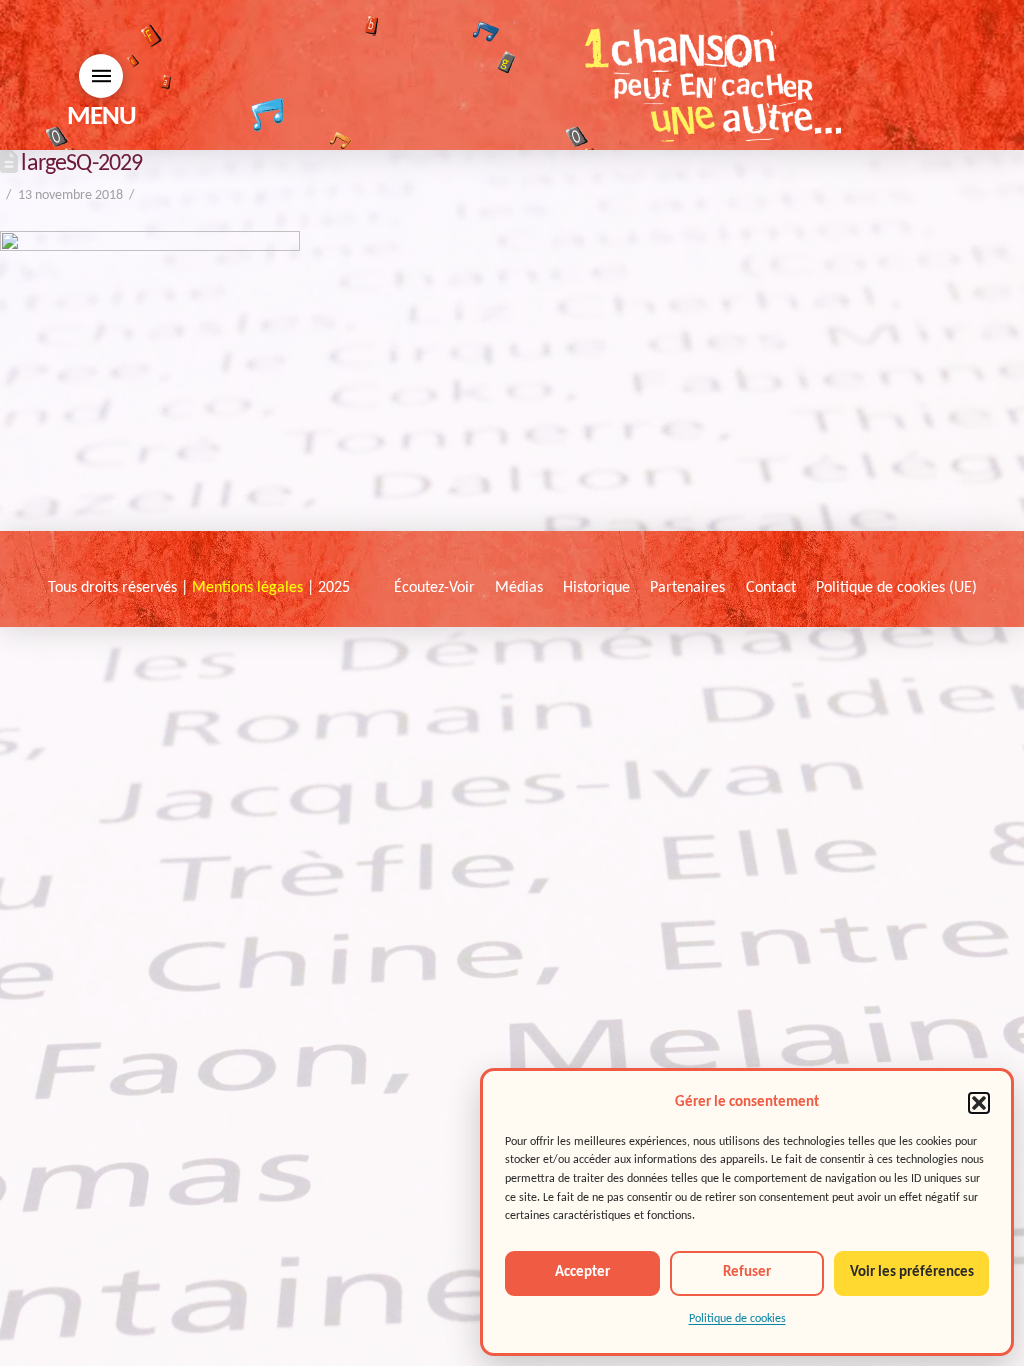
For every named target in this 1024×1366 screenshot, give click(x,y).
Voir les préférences (912, 1272)
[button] (979, 1103)
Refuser (747, 1272)
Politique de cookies (737, 1319)
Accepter (582, 1272)
